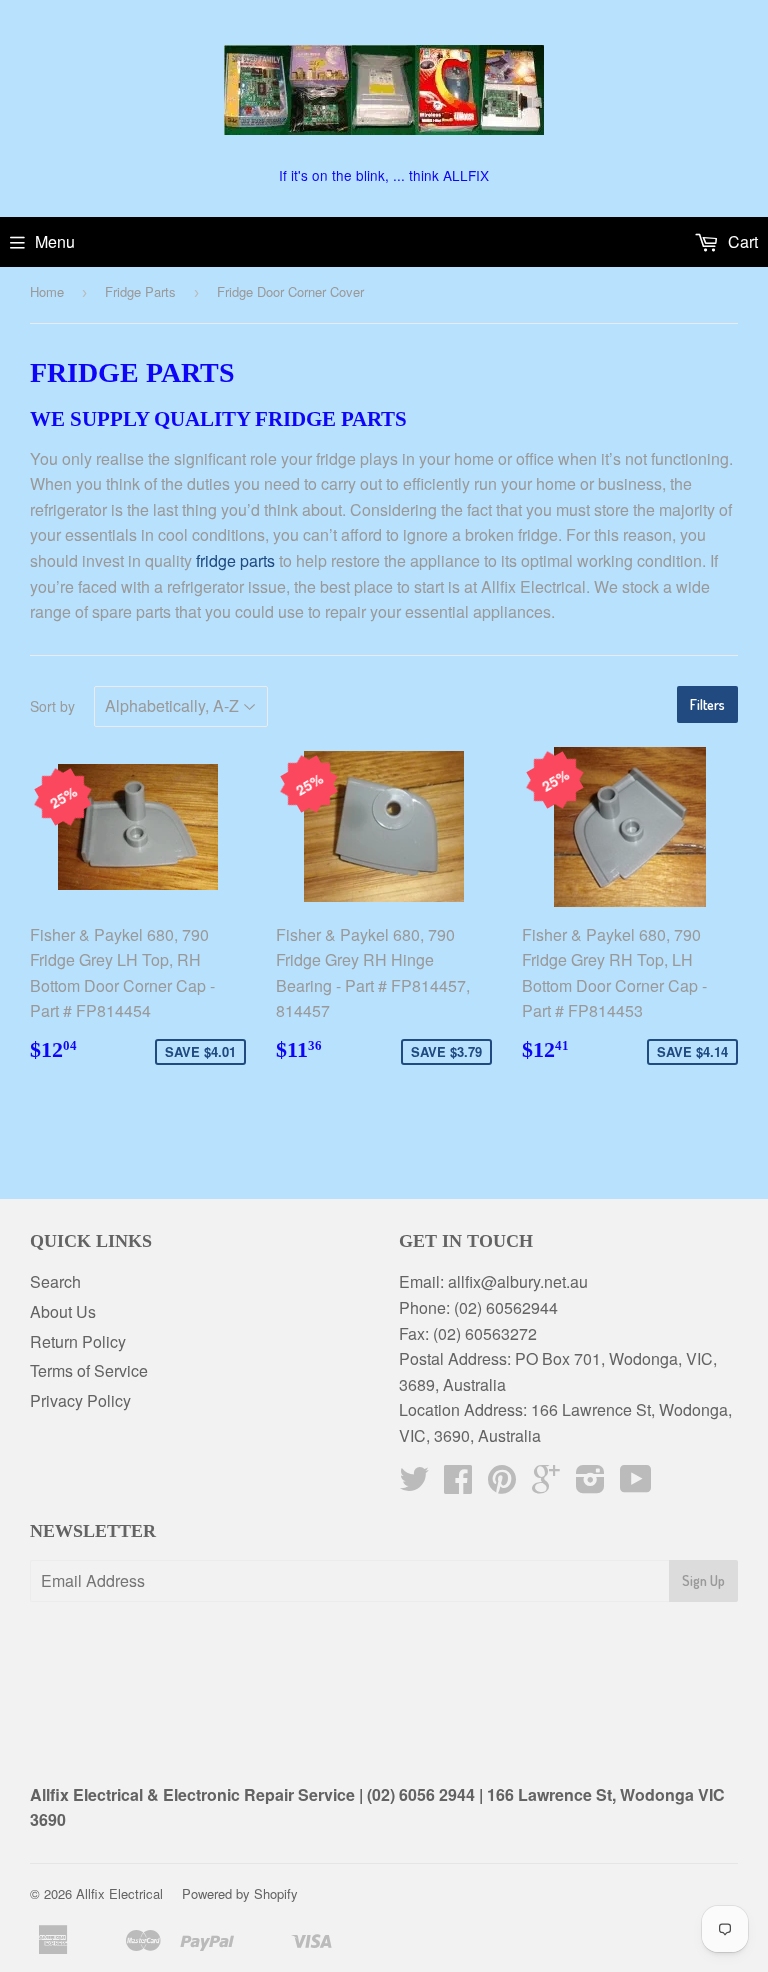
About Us (63, 1311)
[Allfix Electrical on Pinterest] (502, 1484)
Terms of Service (89, 1370)
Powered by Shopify (240, 1893)
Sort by (52, 706)
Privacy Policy (80, 1400)
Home (47, 291)
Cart (741, 241)
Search (55, 1281)
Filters (707, 704)
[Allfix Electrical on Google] (546, 1484)
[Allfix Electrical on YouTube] (636, 1484)
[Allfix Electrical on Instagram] (590, 1484)
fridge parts (235, 560)
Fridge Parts (140, 291)
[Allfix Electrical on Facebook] (458, 1484)
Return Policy (78, 1341)
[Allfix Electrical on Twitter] (414, 1484)
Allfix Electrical (119, 1893)
